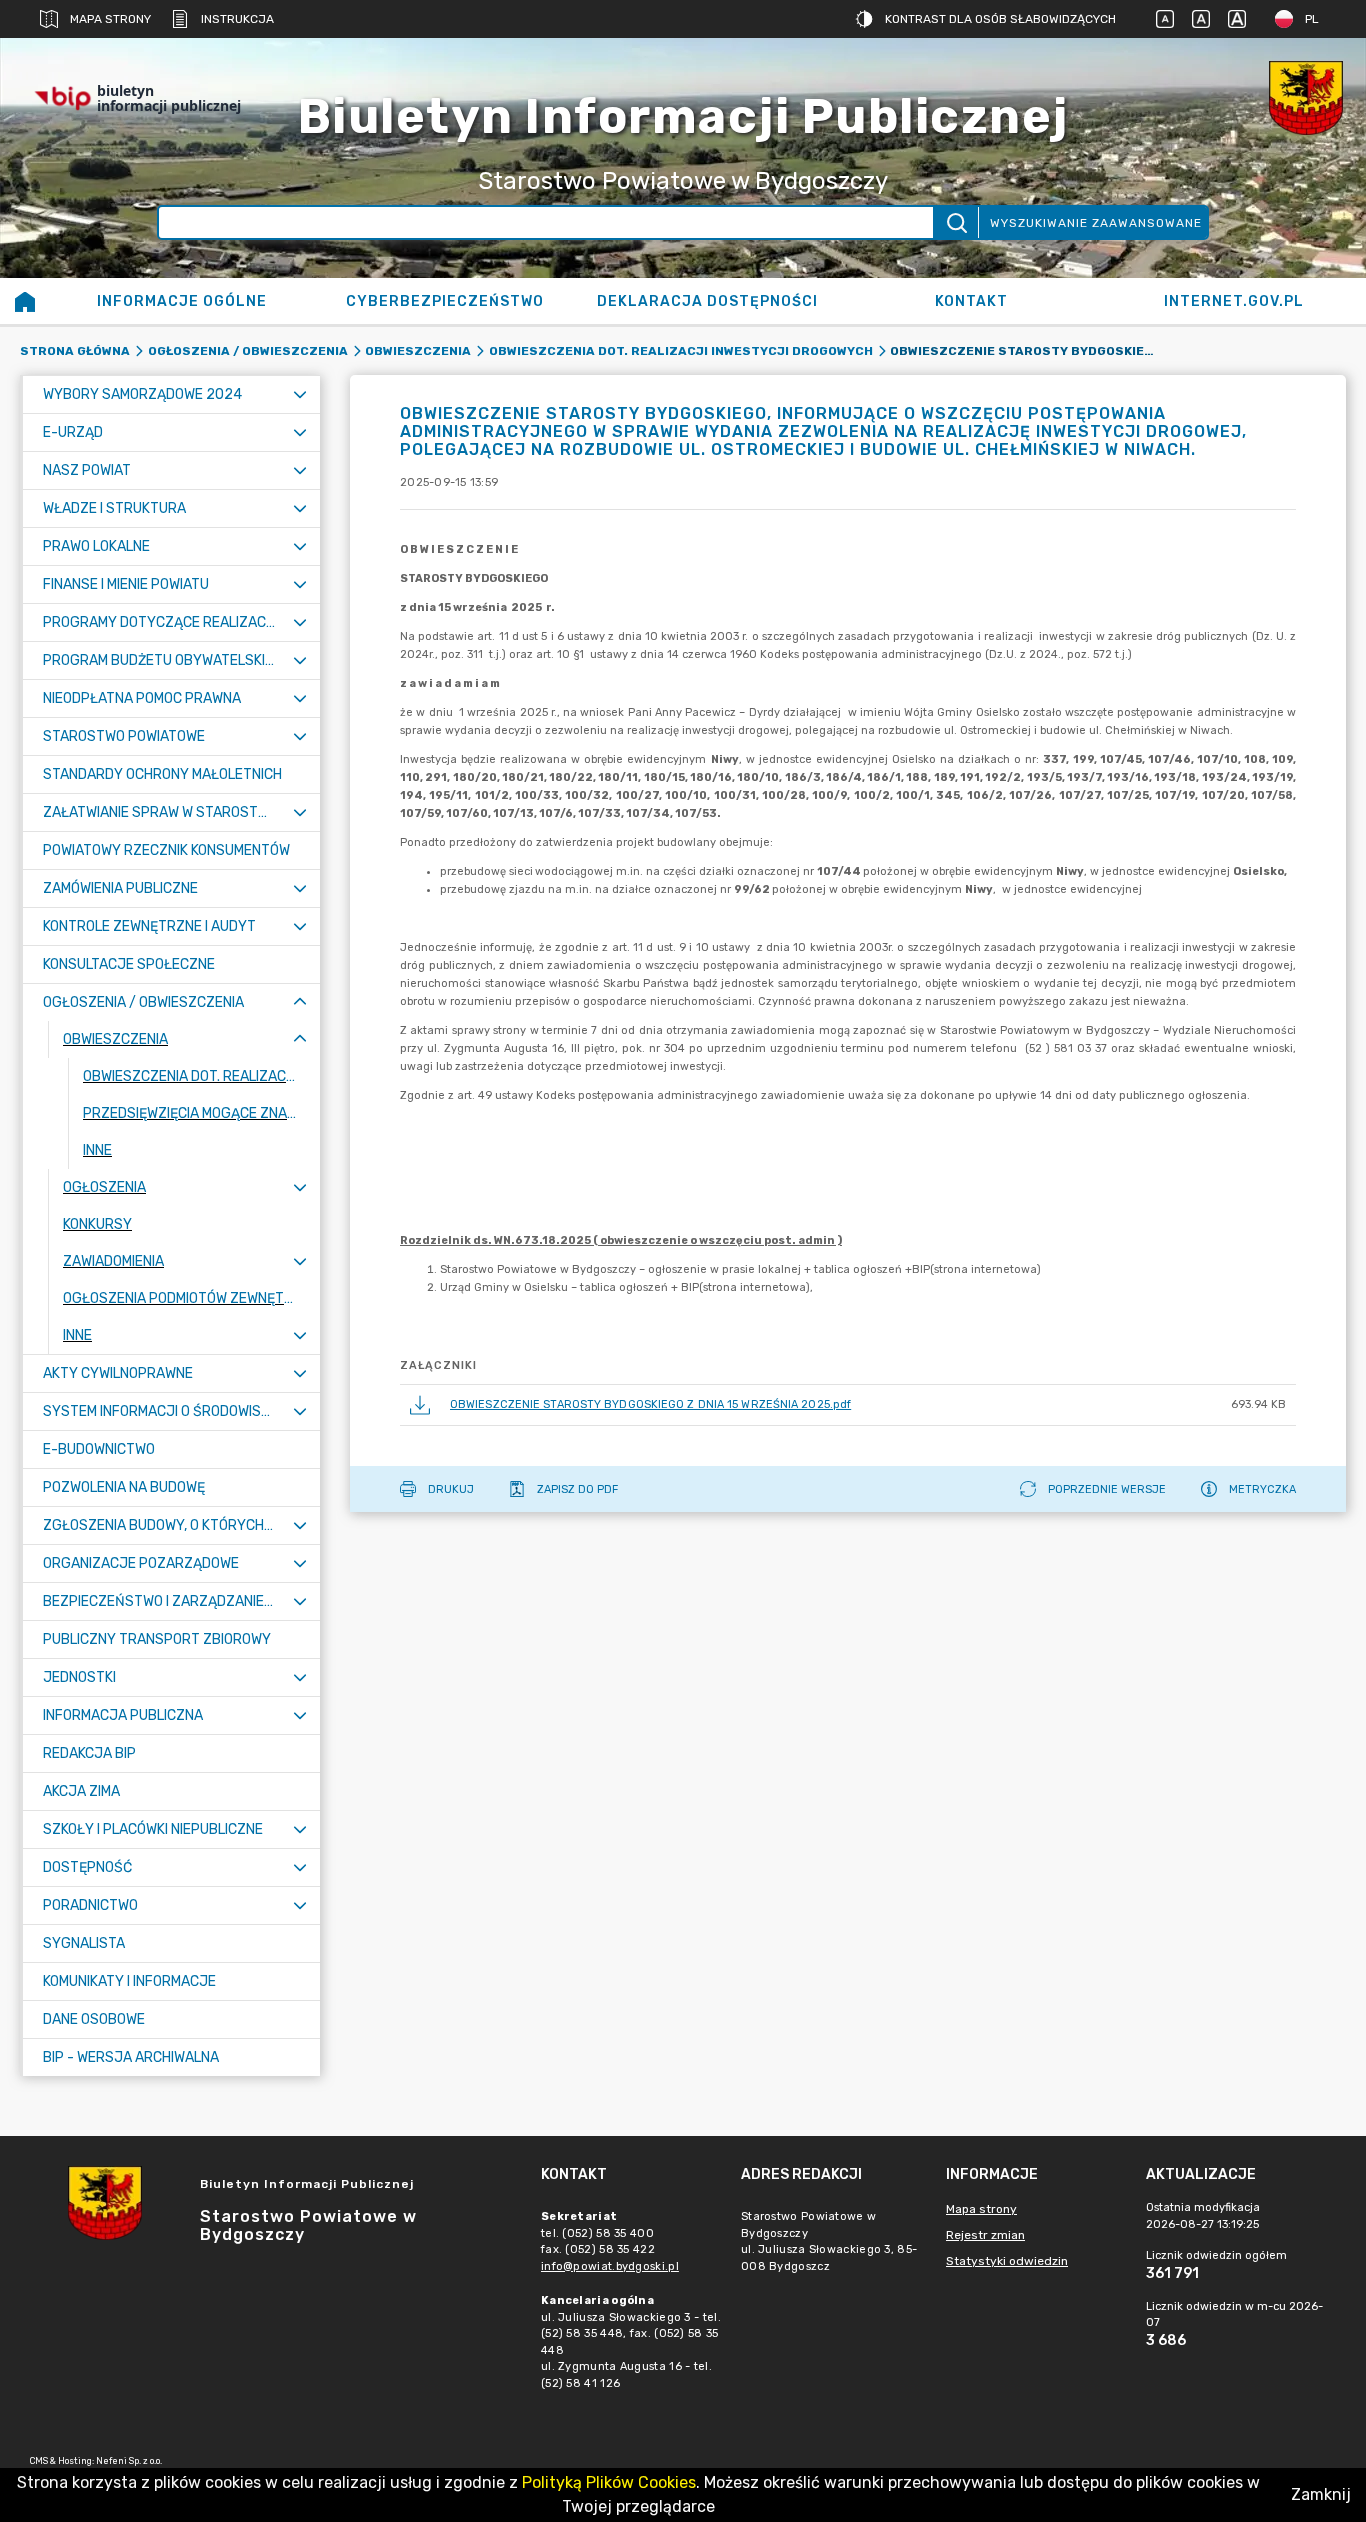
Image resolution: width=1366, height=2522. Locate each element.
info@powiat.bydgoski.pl (610, 2266)
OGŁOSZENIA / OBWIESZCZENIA (248, 351)
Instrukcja (237, 19)
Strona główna (75, 351)
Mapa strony (110, 19)
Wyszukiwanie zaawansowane (1096, 223)
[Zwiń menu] (300, 1002)
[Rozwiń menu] (300, 394)
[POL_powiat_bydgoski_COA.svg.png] (1306, 98)
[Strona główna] (25, 301)
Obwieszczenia (418, 351)
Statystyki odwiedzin (1007, 2261)
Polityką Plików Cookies (609, 2482)
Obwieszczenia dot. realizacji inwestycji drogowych (681, 351)
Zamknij (1321, 2494)
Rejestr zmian (985, 2235)
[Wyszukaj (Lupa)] (955, 222)
